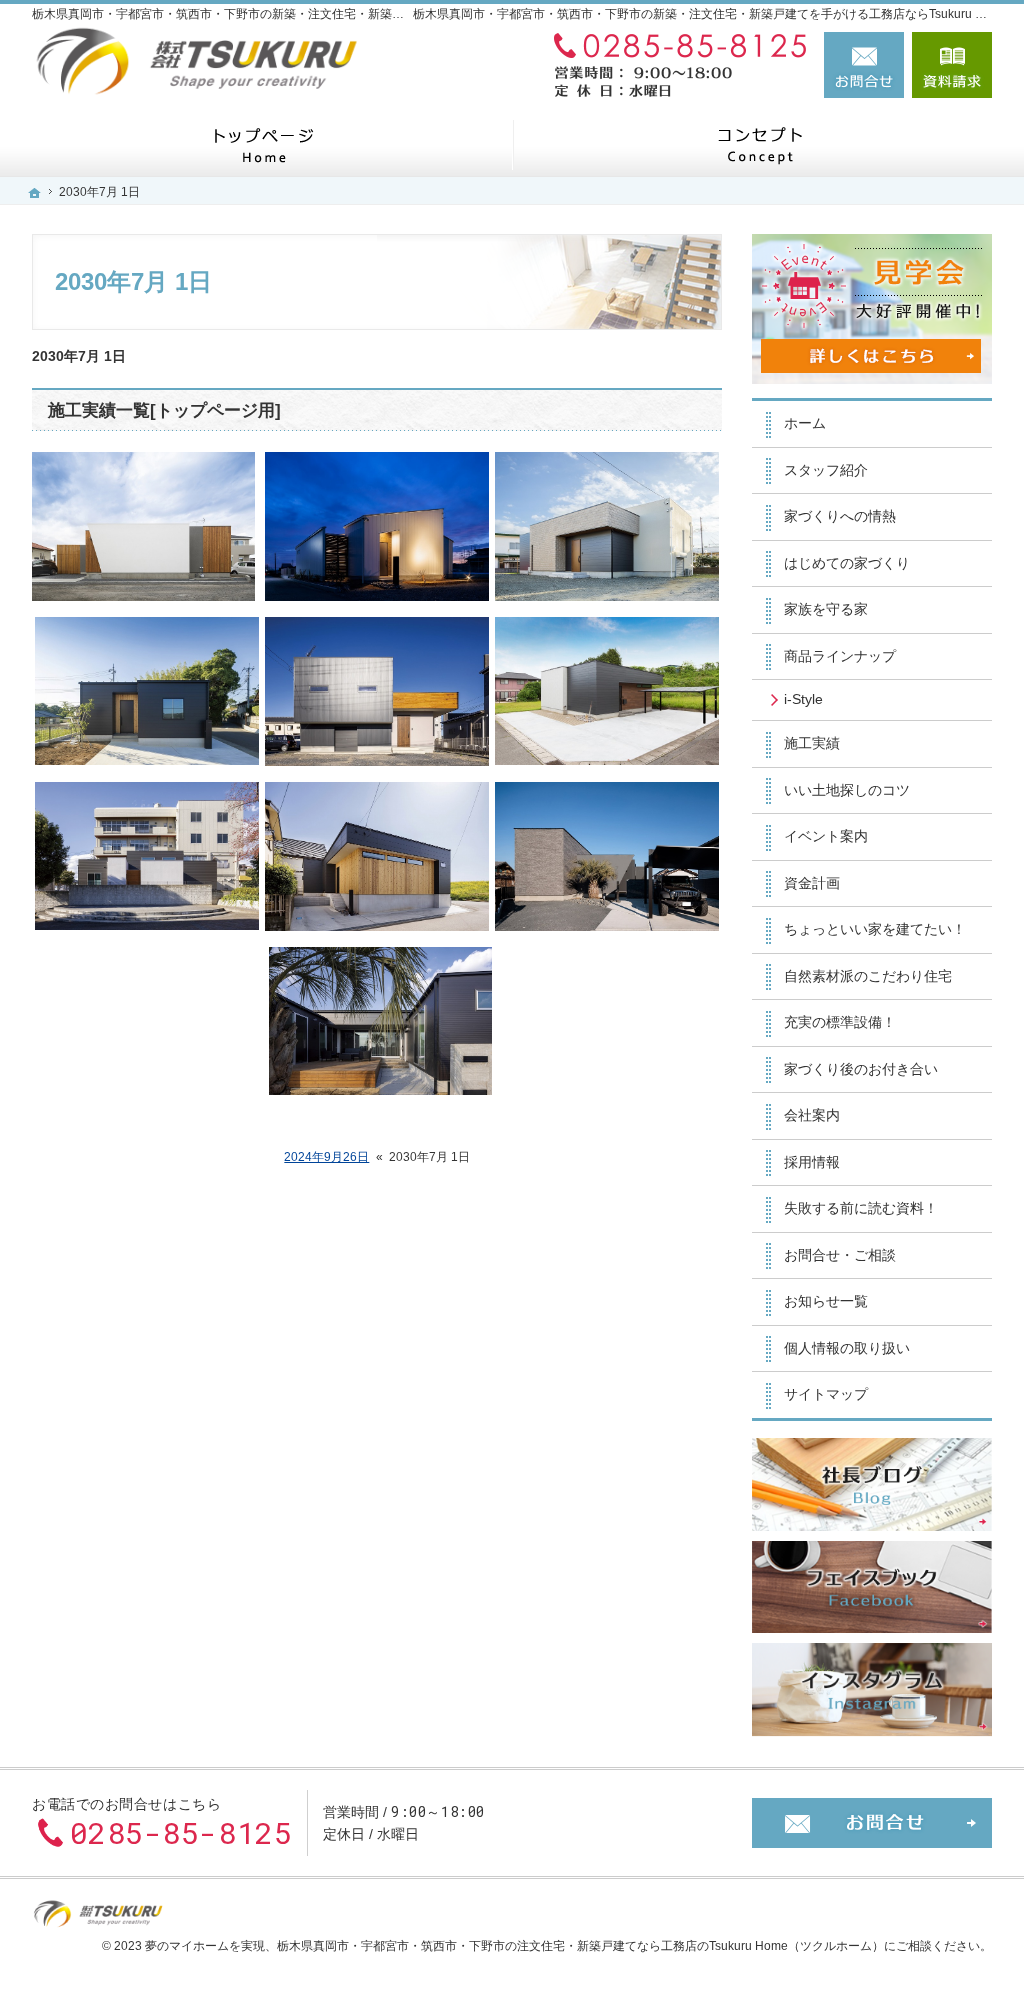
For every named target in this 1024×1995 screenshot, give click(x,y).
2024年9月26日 (326, 1157)
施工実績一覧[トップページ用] (164, 410)
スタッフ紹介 (826, 470)
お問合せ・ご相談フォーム (872, 1823)
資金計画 (812, 883)
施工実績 (812, 743)
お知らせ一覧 (826, 1301)
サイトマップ (826, 1394)
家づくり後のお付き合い (861, 1069)
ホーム (805, 423)
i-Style (803, 699)
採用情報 (812, 1162)
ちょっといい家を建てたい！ (875, 929)
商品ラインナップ (840, 656)
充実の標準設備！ (840, 1022)
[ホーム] (264, 144)
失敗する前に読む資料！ (861, 1208)
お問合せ (864, 65)
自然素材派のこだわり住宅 (868, 976)
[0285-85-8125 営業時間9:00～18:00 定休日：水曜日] (676, 65)
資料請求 (952, 65)
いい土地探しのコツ (847, 790)
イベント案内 (826, 836)
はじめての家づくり (847, 563)
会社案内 (812, 1115)
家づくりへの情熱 (840, 516)
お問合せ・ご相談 (840, 1255)
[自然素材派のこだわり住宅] (759, 144)
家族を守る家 (826, 609)
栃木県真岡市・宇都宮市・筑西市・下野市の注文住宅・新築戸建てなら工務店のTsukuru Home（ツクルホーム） (580, 1946)
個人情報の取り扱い (847, 1348)
